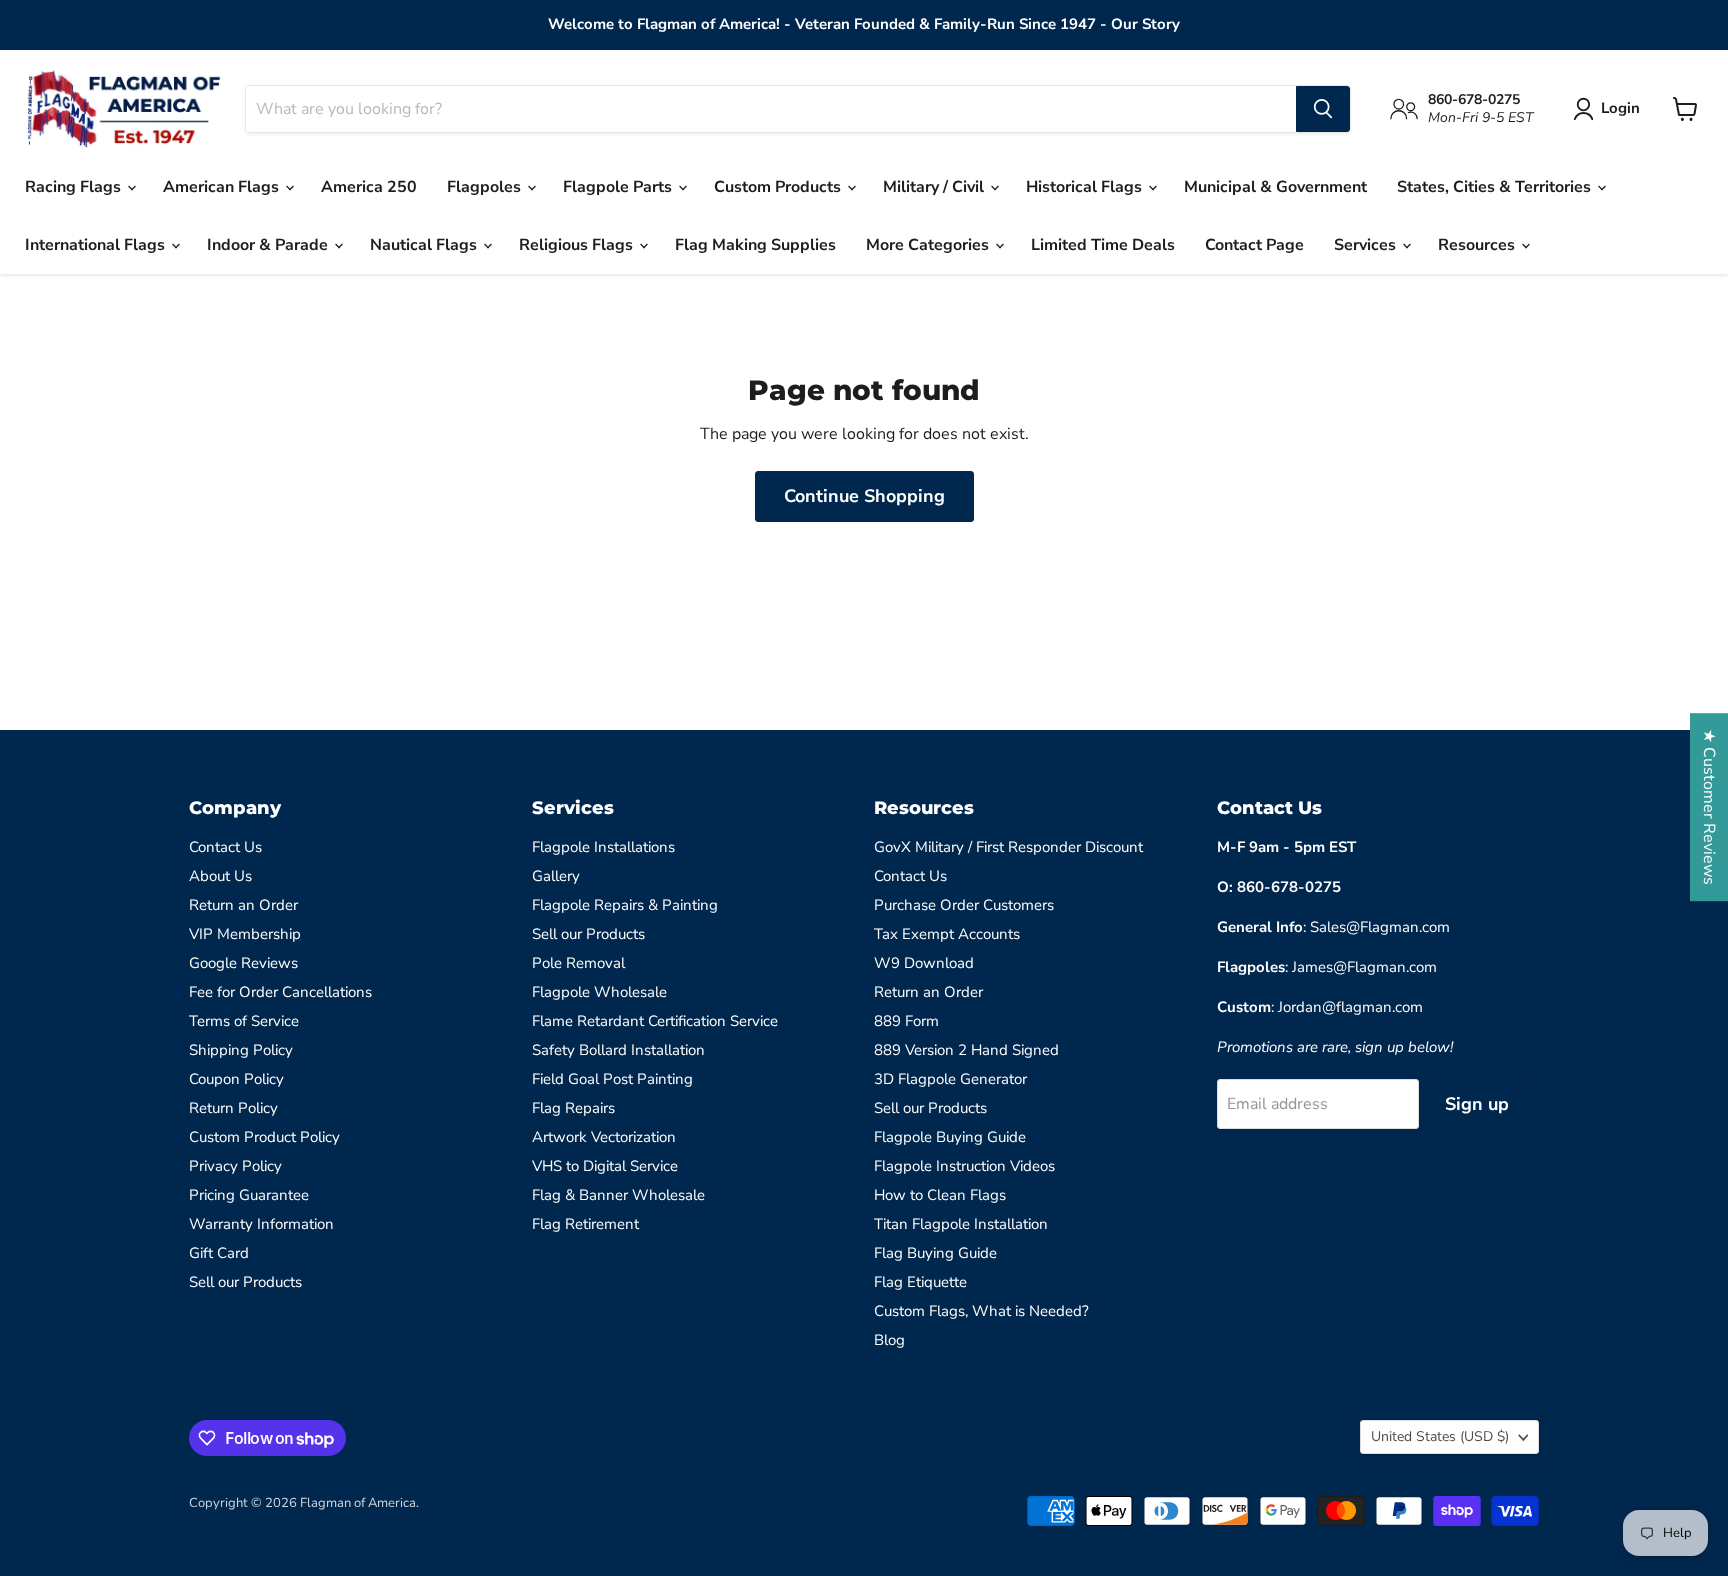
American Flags (223, 187)
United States (1440, 1436)
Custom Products (779, 187)
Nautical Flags (425, 245)
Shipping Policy (241, 1050)
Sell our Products (245, 1282)
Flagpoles (486, 187)
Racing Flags (75, 187)
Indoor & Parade (269, 245)
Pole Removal (578, 963)
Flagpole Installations (603, 847)
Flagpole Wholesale (599, 992)
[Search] (1323, 109)
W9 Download (924, 963)
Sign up (1477, 1104)
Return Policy (233, 1108)
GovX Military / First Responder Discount (1008, 847)
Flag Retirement (585, 1224)
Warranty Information (261, 1224)
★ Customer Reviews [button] (1709, 807)
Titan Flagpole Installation (961, 1224)
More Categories (929, 245)
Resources (1478, 245)
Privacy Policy (235, 1166)
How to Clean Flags (940, 1195)
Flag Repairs (573, 1108)
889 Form (906, 1021)
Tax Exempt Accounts (947, 934)
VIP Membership (245, 934)
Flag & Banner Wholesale (618, 1195)
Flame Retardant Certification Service (655, 1021)
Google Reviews (243, 963)
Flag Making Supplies (755, 245)
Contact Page (1254, 245)
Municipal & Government (1275, 187)
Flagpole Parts (619, 187)
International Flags (97, 245)
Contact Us (225, 847)
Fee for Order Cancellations (280, 992)
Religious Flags (578, 245)
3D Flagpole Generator (950, 1079)
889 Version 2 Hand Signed (966, 1050)
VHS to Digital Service (605, 1166)
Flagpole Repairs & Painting (625, 905)
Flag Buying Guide (935, 1253)
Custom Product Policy (264, 1137)
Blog (889, 1340)
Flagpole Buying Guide (950, 1137)
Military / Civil (935, 187)
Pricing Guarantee (249, 1195)
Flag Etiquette (920, 1282)
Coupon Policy (236, 1079)
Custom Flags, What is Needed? (981, 1311)
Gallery (556, 876)
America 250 (369, 187)
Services (1367, 245)
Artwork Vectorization (604, 1137)
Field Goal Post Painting (612, 1079)
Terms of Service (244, 1021)
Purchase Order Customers (964, 905)
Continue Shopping (864, 496)
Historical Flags (1086, 187)
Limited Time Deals (1103, 245)
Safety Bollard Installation (618, 1050)
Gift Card (219, 1253)
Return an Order (243, 905)
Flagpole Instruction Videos (964, 1166)
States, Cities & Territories (1496, 187)
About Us (220, 876)
